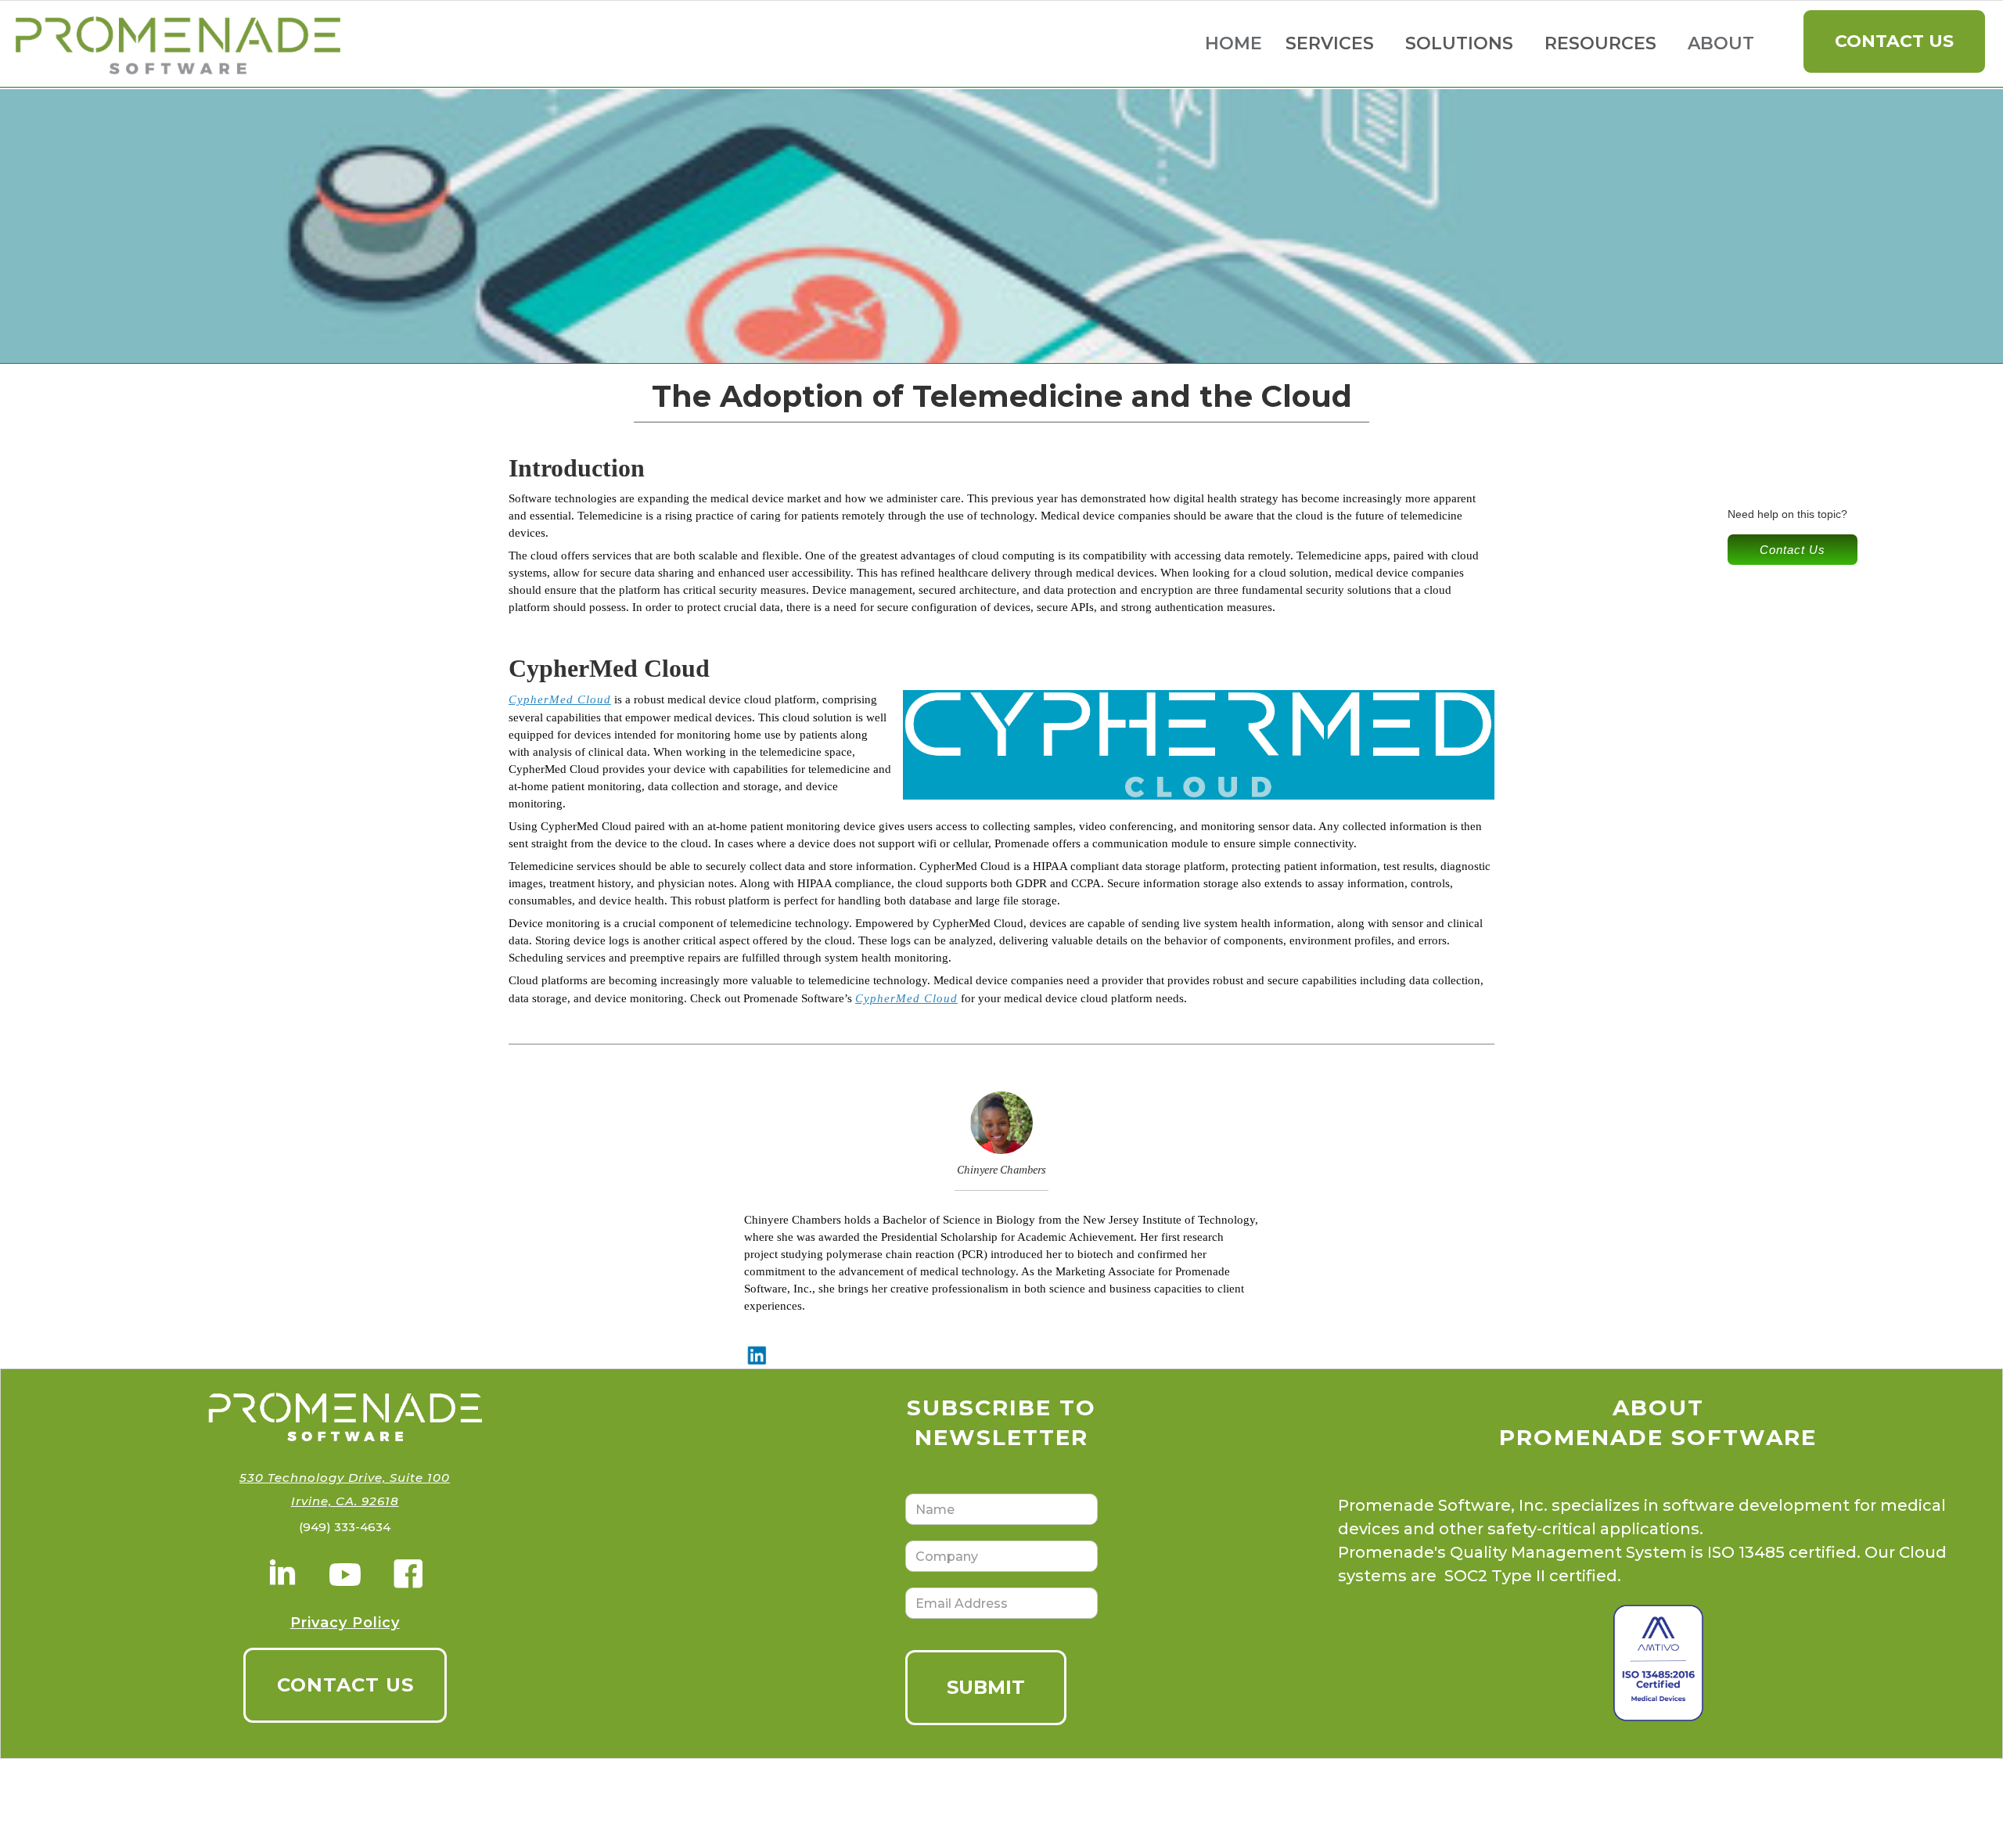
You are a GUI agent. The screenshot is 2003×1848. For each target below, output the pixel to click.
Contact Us (1894, 41)
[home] (184, 44)
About (1721, 43)
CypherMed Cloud (560, 699)
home (1233, 43)
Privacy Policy (345, 1623)
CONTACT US (345, 1685)
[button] (1330, 44)
